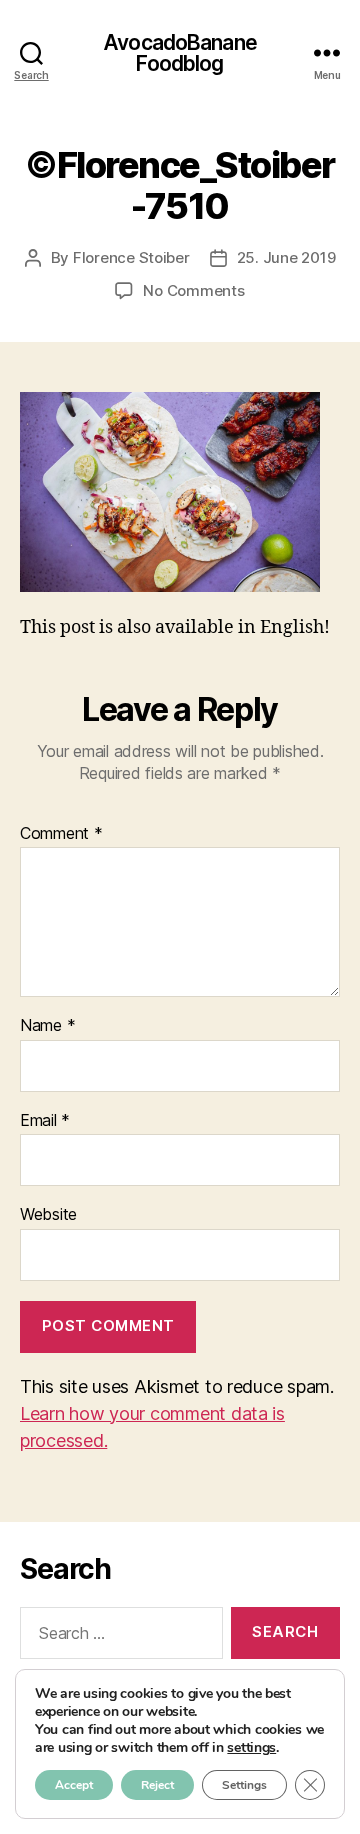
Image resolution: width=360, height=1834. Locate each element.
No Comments (193, 290)
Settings (244, 1785)
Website (48, 1215)
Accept (74, 1785)
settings (251, 1748)
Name (47, 1026)
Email (45, 1121)
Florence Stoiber (131, 257)
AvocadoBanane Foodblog (180, 53)
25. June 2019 (286, 257)
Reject (157, 1785)
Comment (61, 834)
